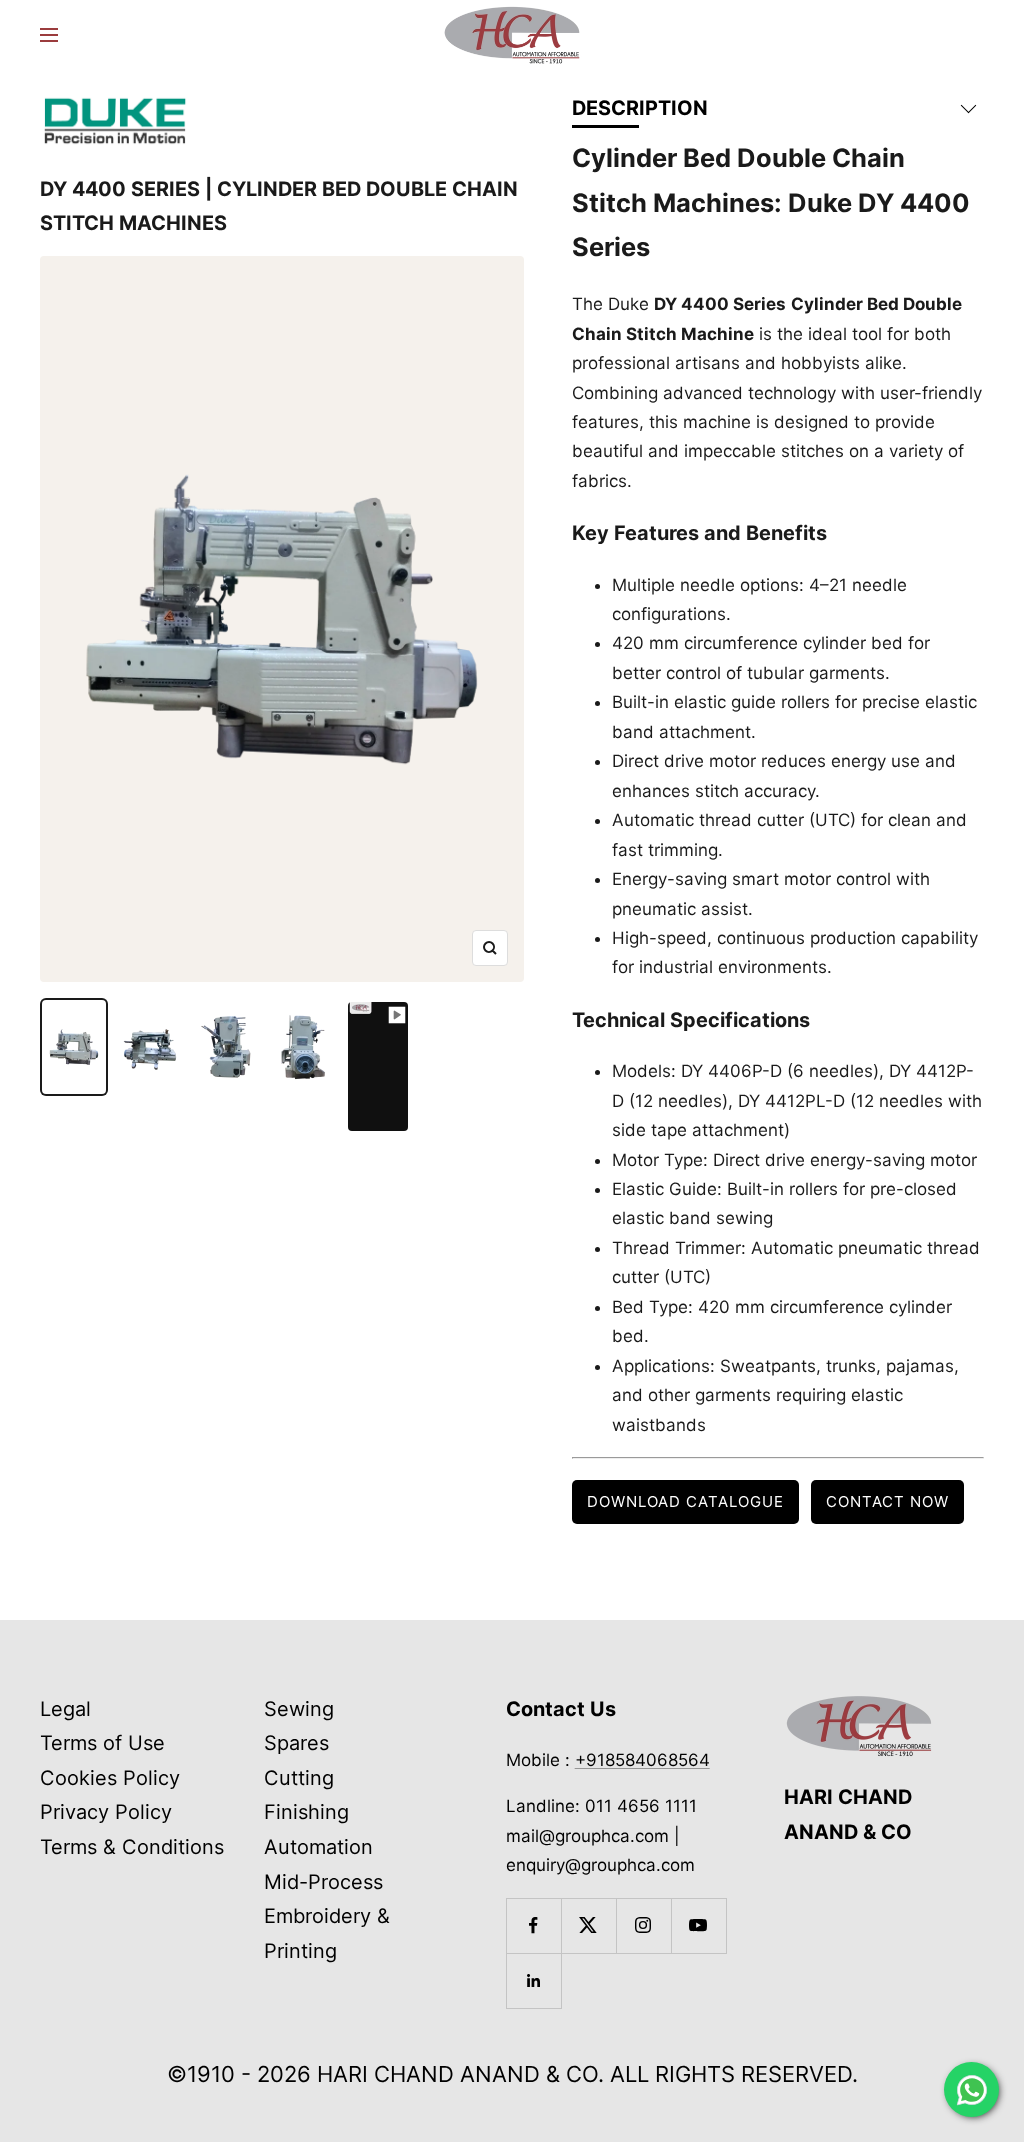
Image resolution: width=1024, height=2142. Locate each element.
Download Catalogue (685, 1501)
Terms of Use (102, 1743)
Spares (296, 1743)
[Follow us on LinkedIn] (533, 1980)
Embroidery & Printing (327, 1933)
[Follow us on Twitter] (588, 1925)
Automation (318, 1847)
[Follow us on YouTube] (698, 1925)
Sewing (299, 1709)
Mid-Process (323, 1882)
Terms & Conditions (132, 1847)
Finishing (306, 1812)
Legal (65, 1709)
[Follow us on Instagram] (643, 1925)
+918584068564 (642, 1760)
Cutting (299, 1778)
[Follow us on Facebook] (533, 1925)
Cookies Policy (110, 1778)
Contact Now (887, 1501)
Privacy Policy (106, 1812)
